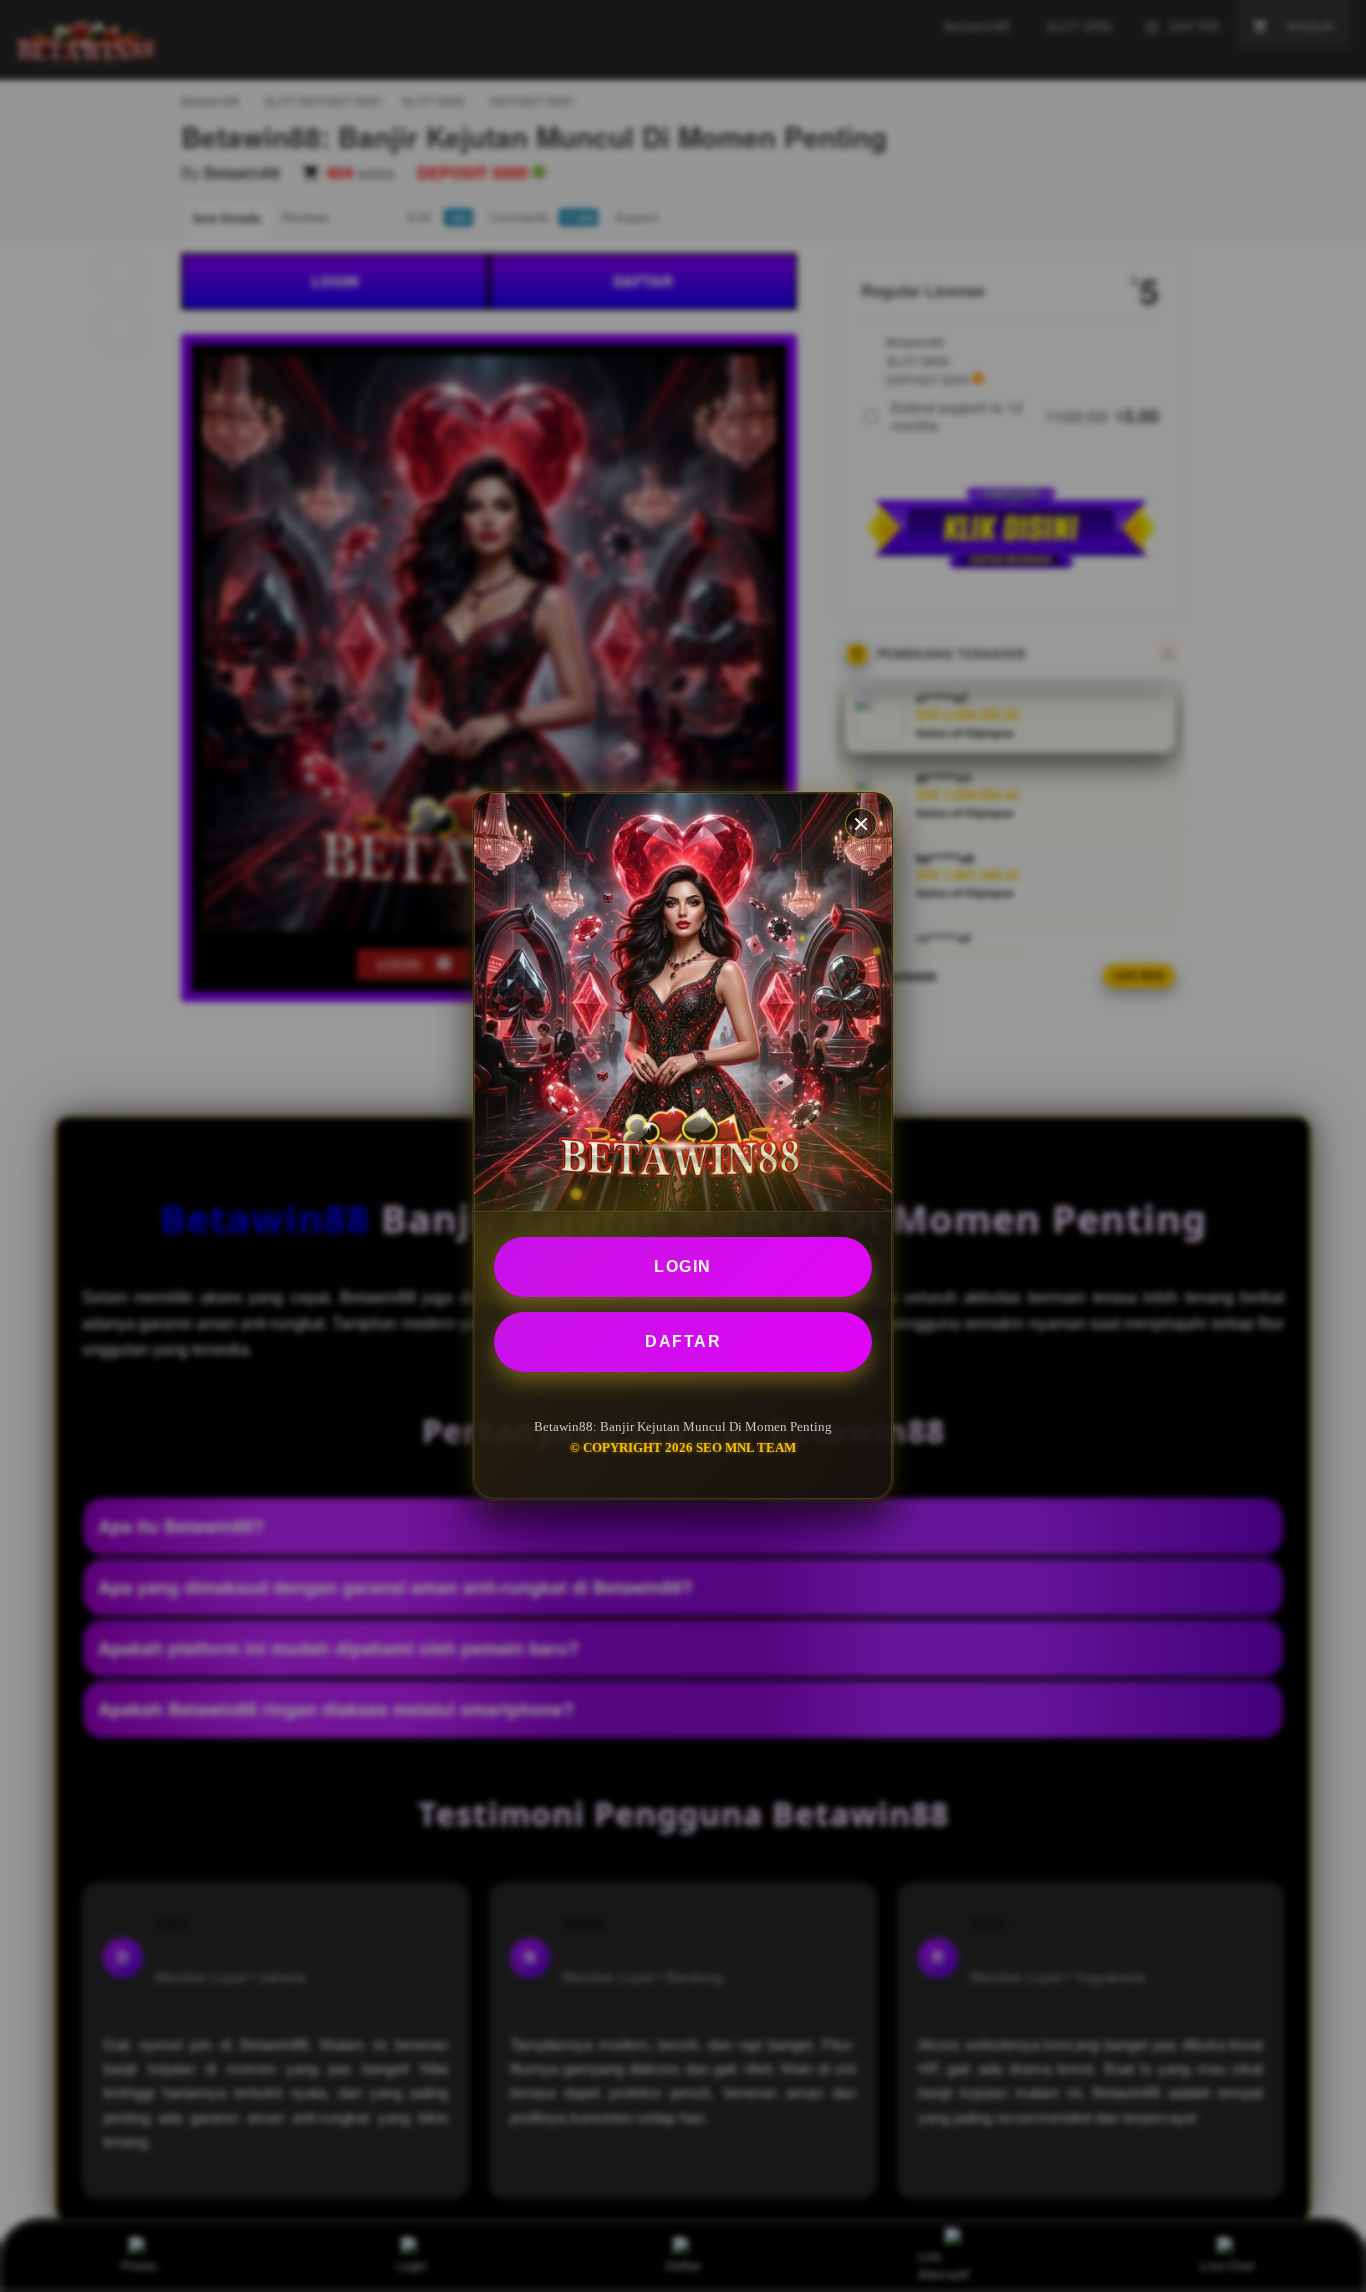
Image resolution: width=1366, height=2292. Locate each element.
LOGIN (683, 1266)
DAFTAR (683, 1341)
